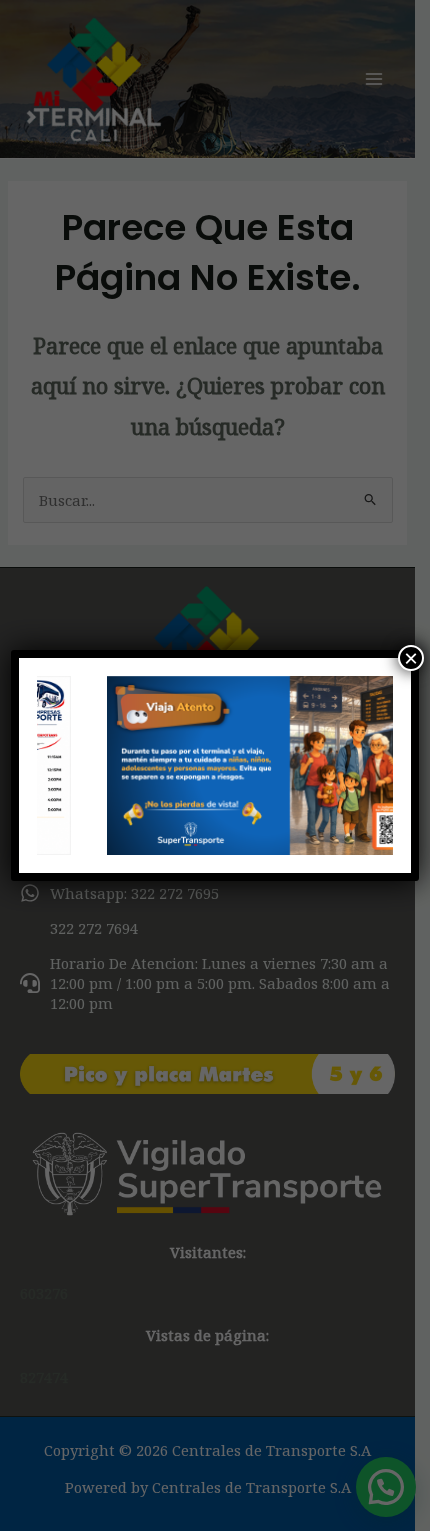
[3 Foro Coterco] (215, 765)
